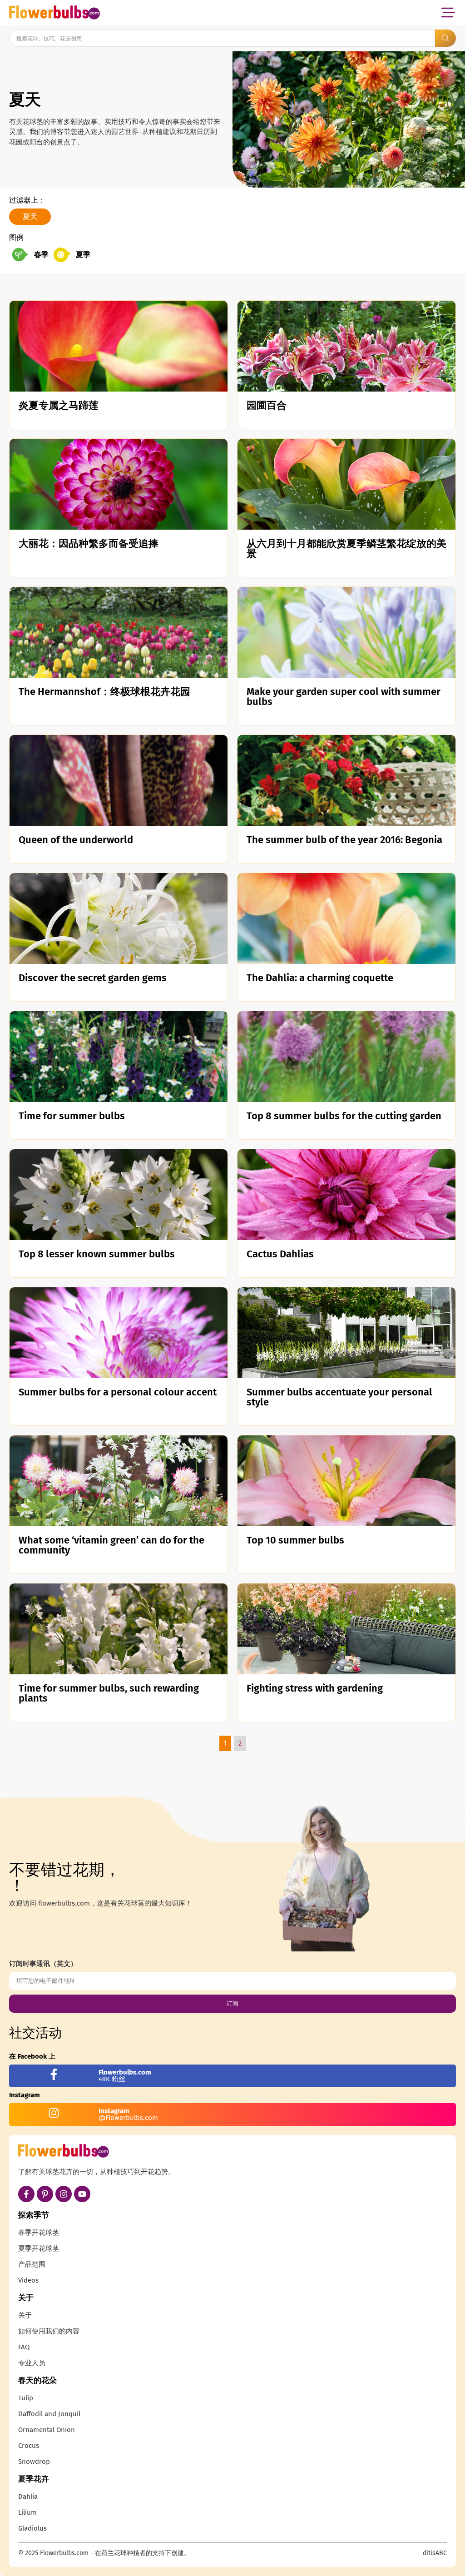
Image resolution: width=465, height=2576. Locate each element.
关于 (25, 2315)
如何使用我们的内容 (49, 2331)
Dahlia (28, 2497)
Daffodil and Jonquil (49, 2414)
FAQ (24, 2347)
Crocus (29, 2446)
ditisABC (435, 2553)
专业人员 (32, 2363)
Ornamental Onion (47, 2430)
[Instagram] (64, 2194)
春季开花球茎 (39, 2233)
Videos (28, 2280)
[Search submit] (445, 38)
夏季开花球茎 (39, 2248)
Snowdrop (34, 2462)
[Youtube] (82, 2194)
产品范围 (32, 2264)
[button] (448, 12)
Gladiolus (32, 2528)
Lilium (27, 2512)
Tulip (26, 2398)
